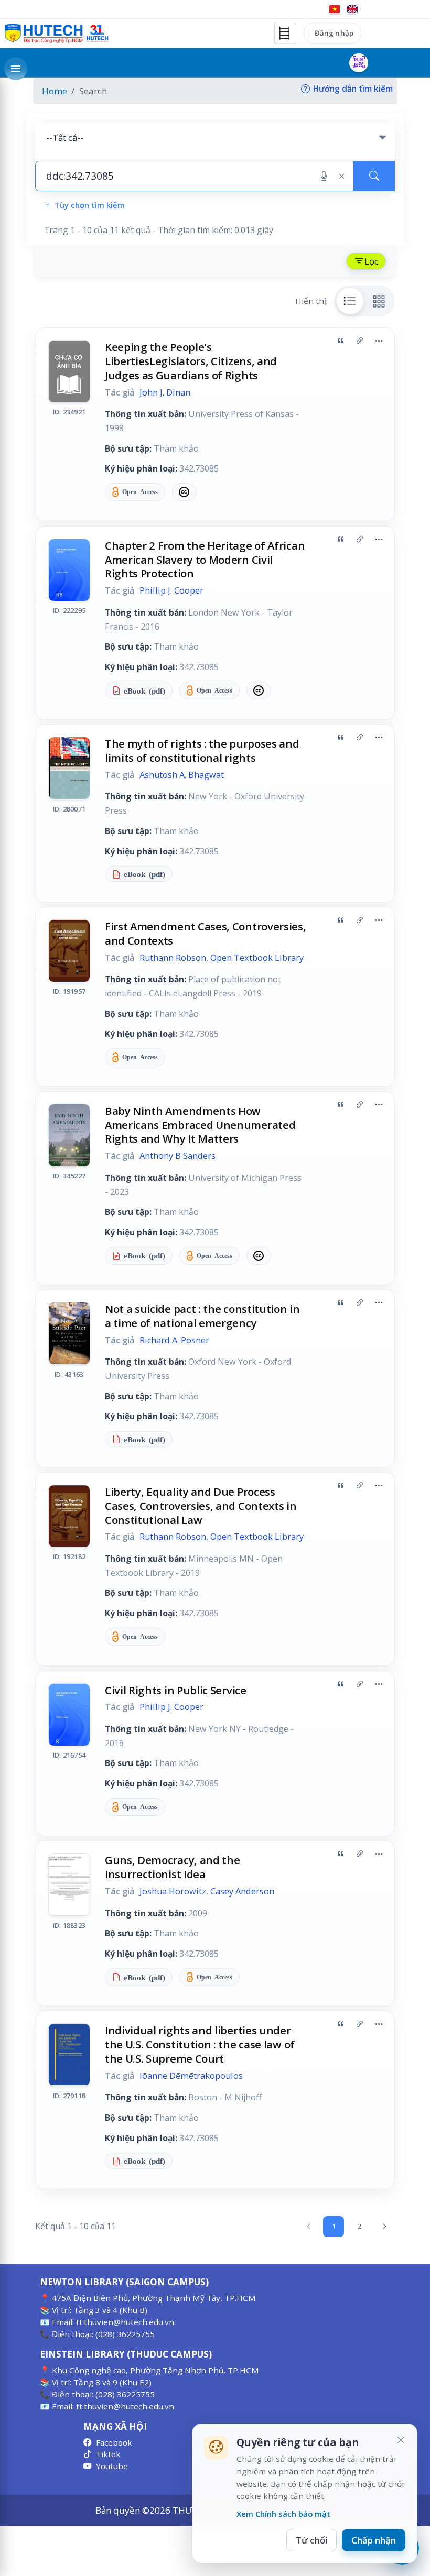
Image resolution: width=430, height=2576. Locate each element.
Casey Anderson (242, 1891)
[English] (352, 9)
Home (55, 91)
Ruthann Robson (173, 958)
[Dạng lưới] (379, 301)
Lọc (372, 261)
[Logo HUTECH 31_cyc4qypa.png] (57, 34)
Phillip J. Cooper (171, 590)
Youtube (112, 2466)
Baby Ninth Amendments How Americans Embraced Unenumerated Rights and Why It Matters (200, 1125)
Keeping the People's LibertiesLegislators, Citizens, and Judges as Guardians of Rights (191, 361)
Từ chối (311, 2540)
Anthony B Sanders (178, 1156)
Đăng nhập (334, 33)
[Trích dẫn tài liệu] (340, 341)
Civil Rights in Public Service (176, 1690)
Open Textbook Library (257, 958)
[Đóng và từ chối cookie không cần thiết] (401, 2440)
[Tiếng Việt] (335, 9)
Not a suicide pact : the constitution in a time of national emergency (202, 1316)
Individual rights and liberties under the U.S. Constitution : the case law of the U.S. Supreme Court (200, 2044)
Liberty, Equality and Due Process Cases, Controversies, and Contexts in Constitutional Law (201, 1506)
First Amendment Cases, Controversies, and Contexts (206, 933)
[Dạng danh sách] (350, 301)
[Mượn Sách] (359, 63)
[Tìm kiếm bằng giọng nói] (324, 176)
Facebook (114, 2442)
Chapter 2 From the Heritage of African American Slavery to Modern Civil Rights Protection (205, 560)
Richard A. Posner (174, 1340)
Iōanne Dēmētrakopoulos (191, 2076)
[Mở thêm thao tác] (379, 341)
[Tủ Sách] (285, 33)
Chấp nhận (374, 2540)
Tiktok (108, 2454)
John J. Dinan (165, 392)
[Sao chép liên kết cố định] (360, 341)
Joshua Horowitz (173, 1891)
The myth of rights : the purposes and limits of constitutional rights (202, 750)
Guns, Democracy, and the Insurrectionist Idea (173, 1867)
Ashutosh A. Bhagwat (182, 775)
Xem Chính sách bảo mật (283, 2514)
